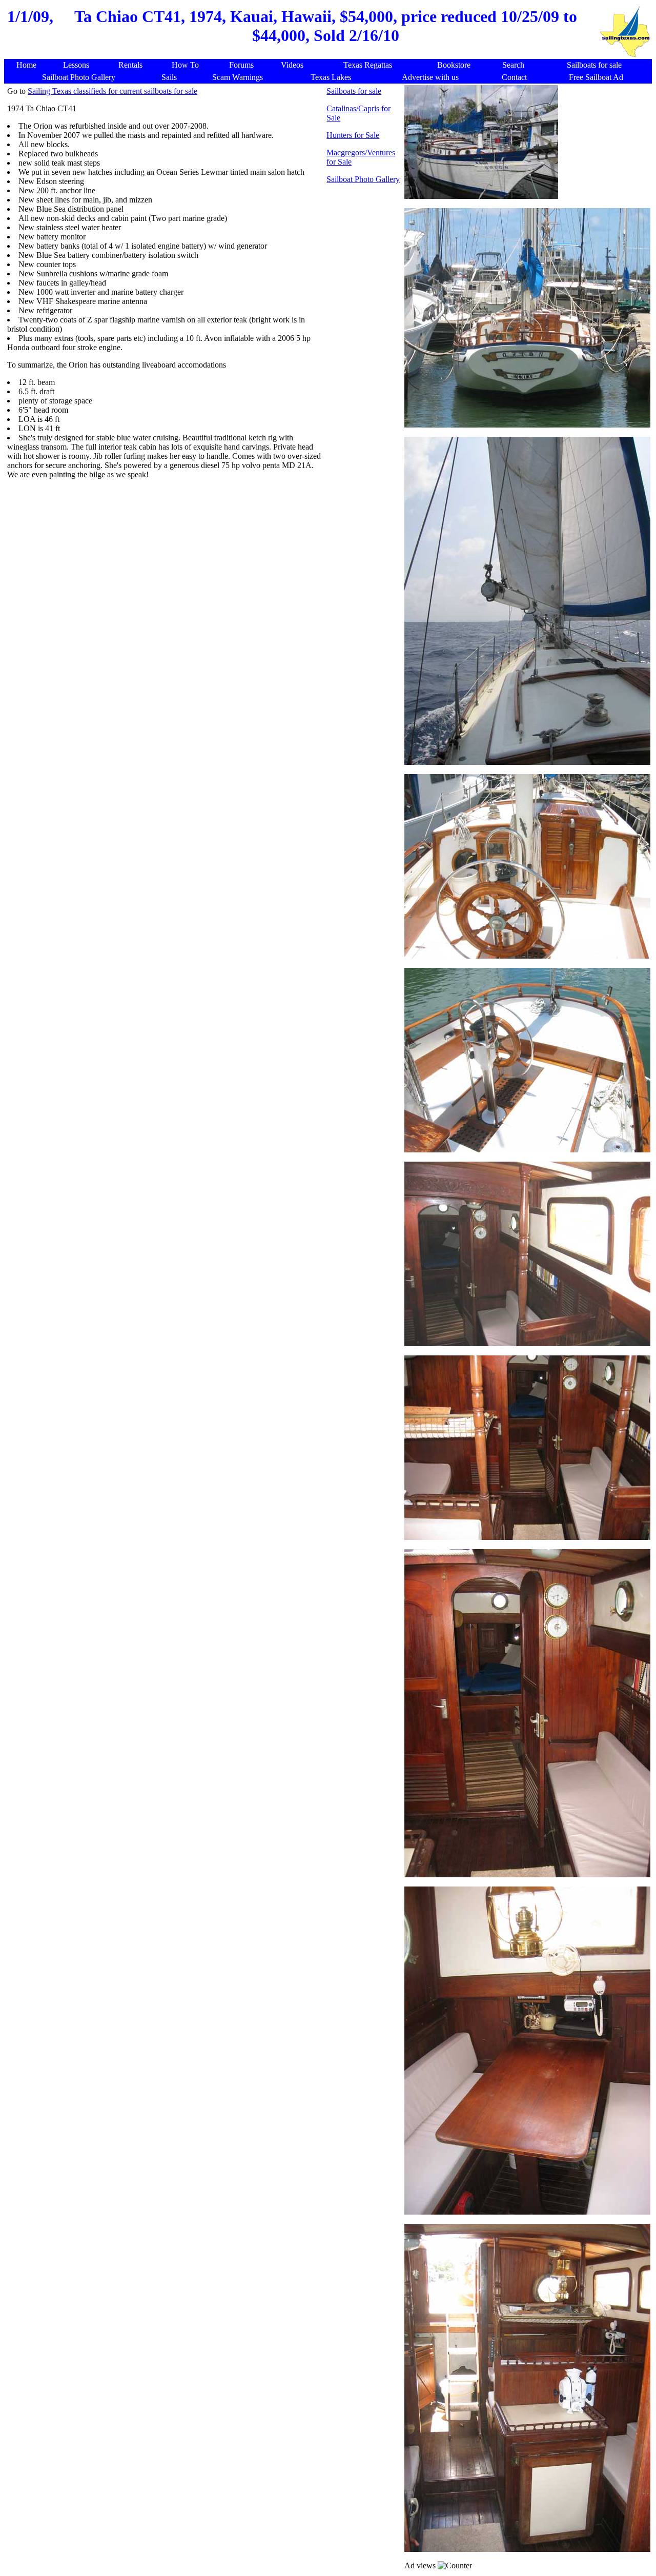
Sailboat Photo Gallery (363, 179)
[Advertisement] (204, 553)
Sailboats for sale (354, 91)
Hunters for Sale (353, 135)
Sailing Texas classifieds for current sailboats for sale (112, 91)
